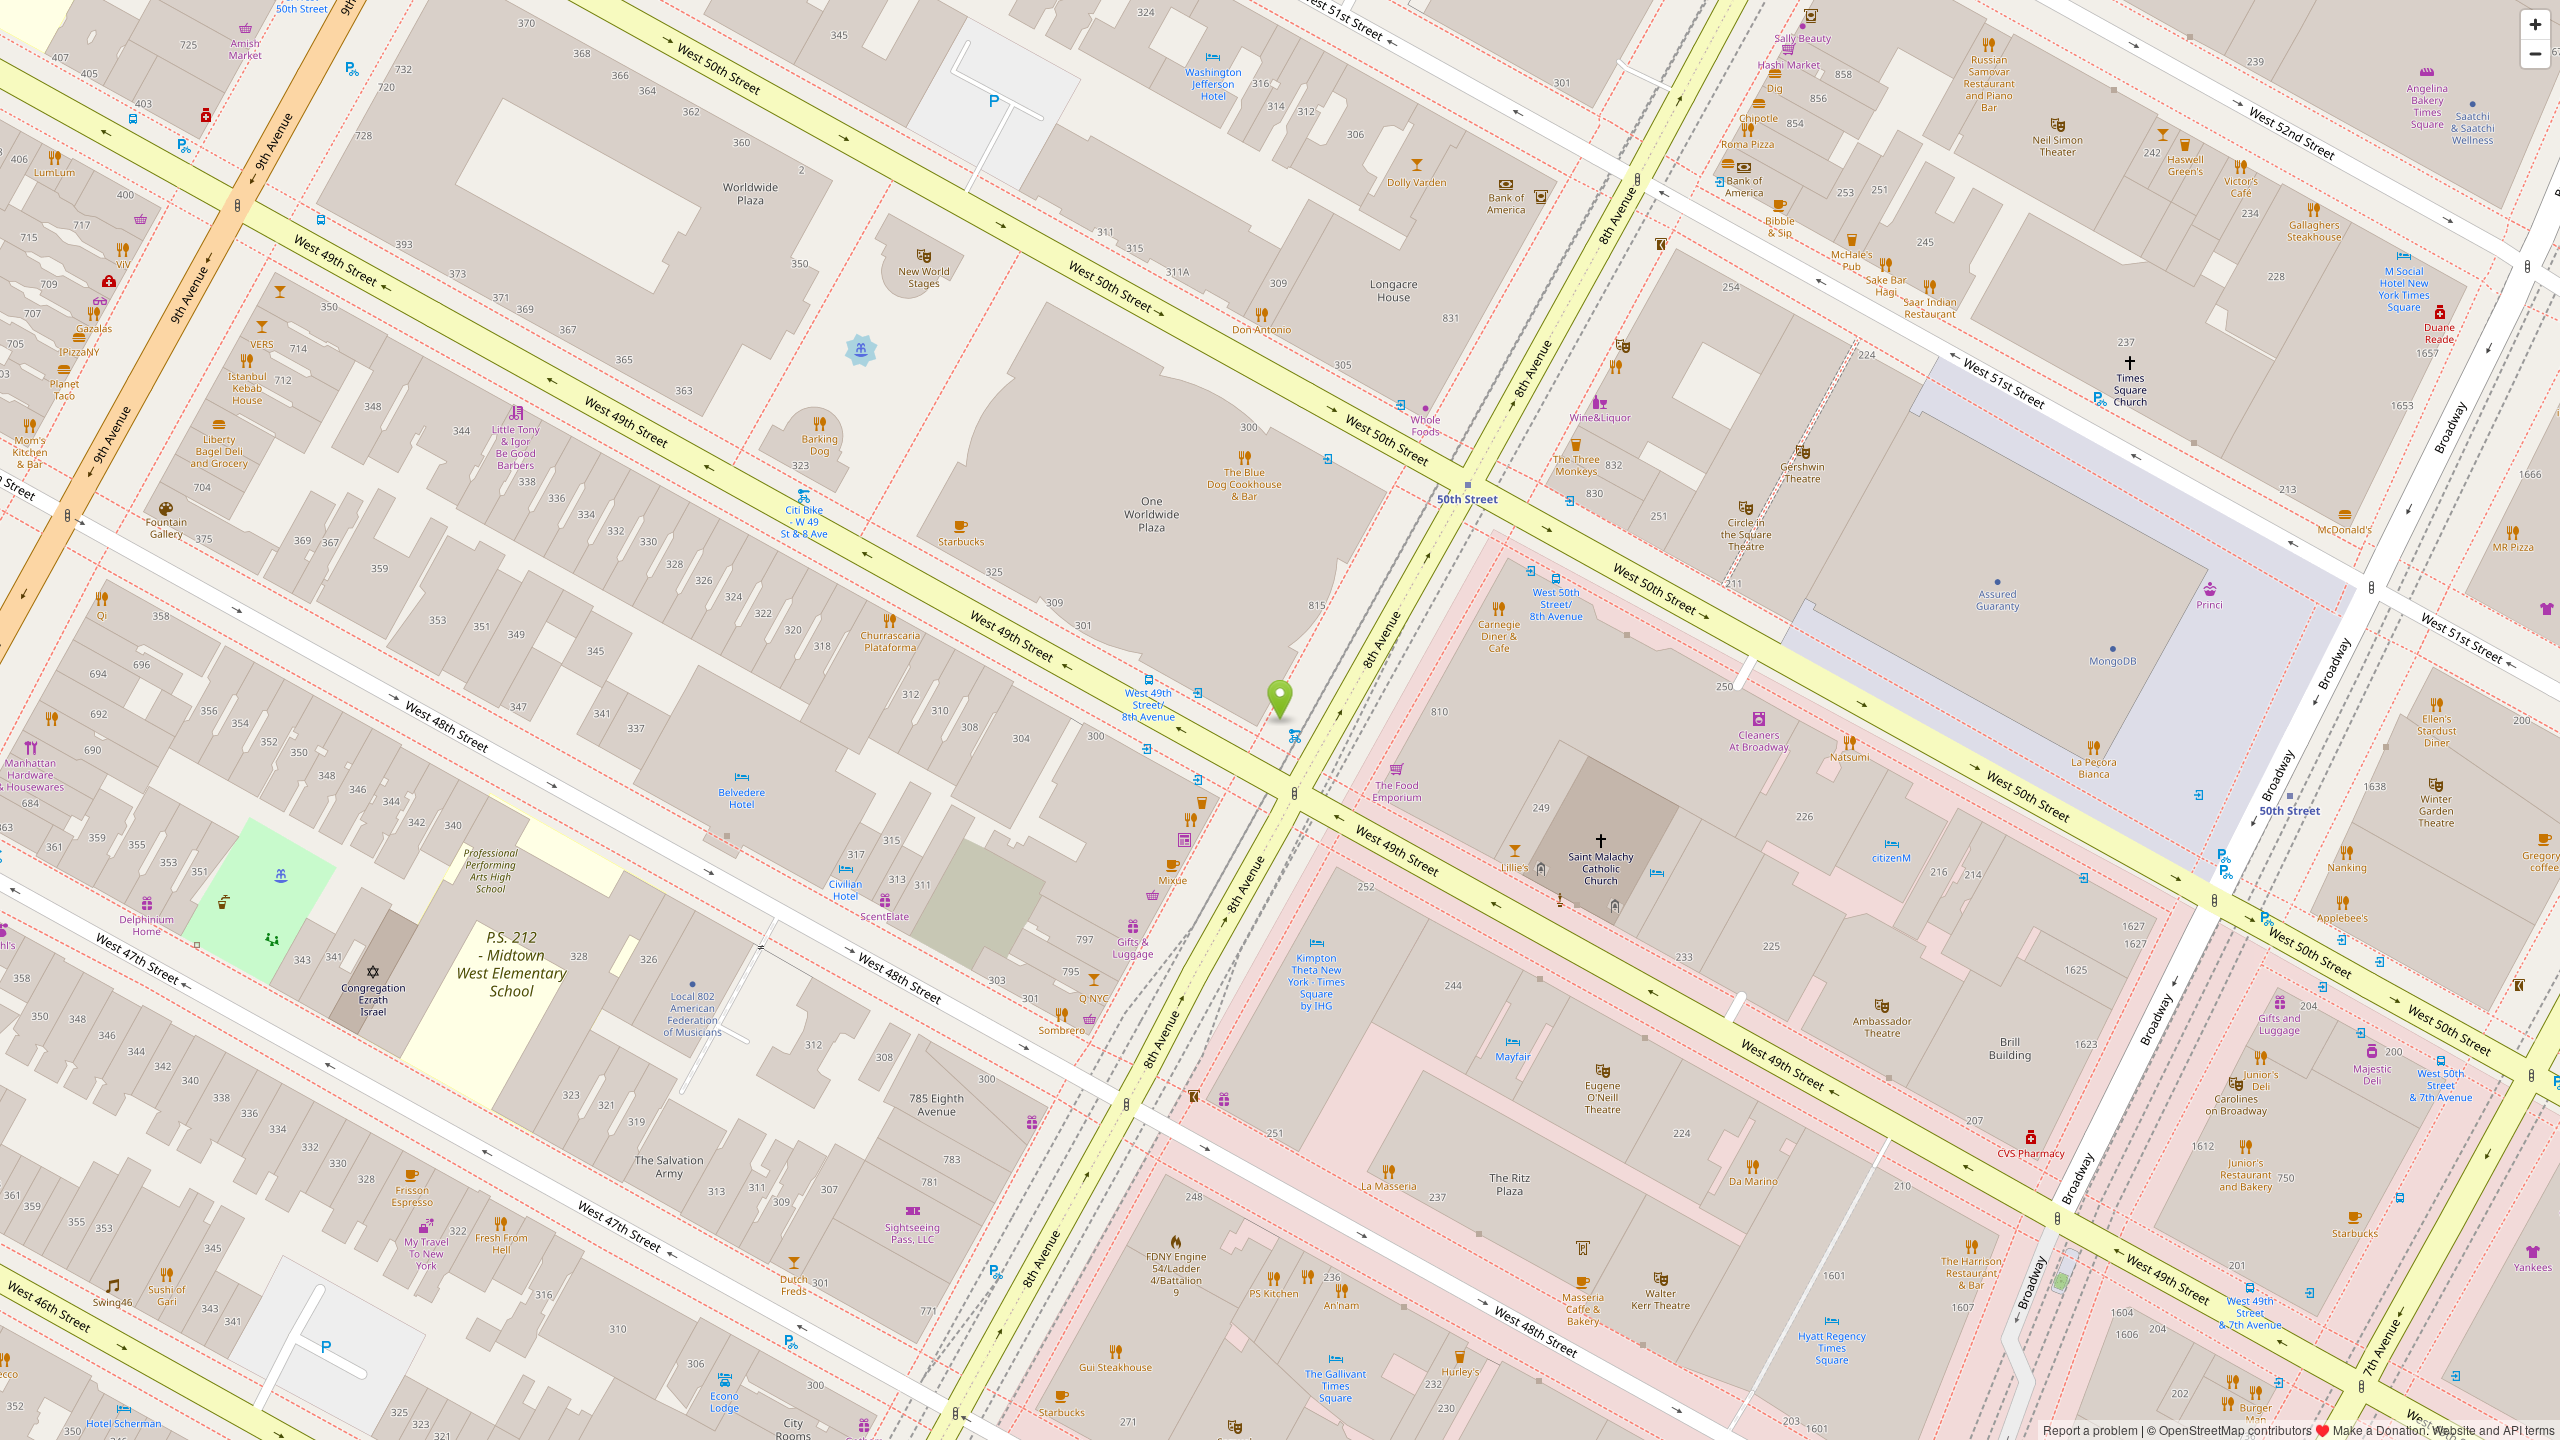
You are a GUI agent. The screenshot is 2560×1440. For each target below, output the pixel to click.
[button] (1280, 700)
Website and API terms (2493, 1429)
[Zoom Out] (2535, 53)
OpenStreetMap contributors (2235, 1429)
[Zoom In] (2535, 24)
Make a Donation (2379, 1429)
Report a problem (2090, 1429)
